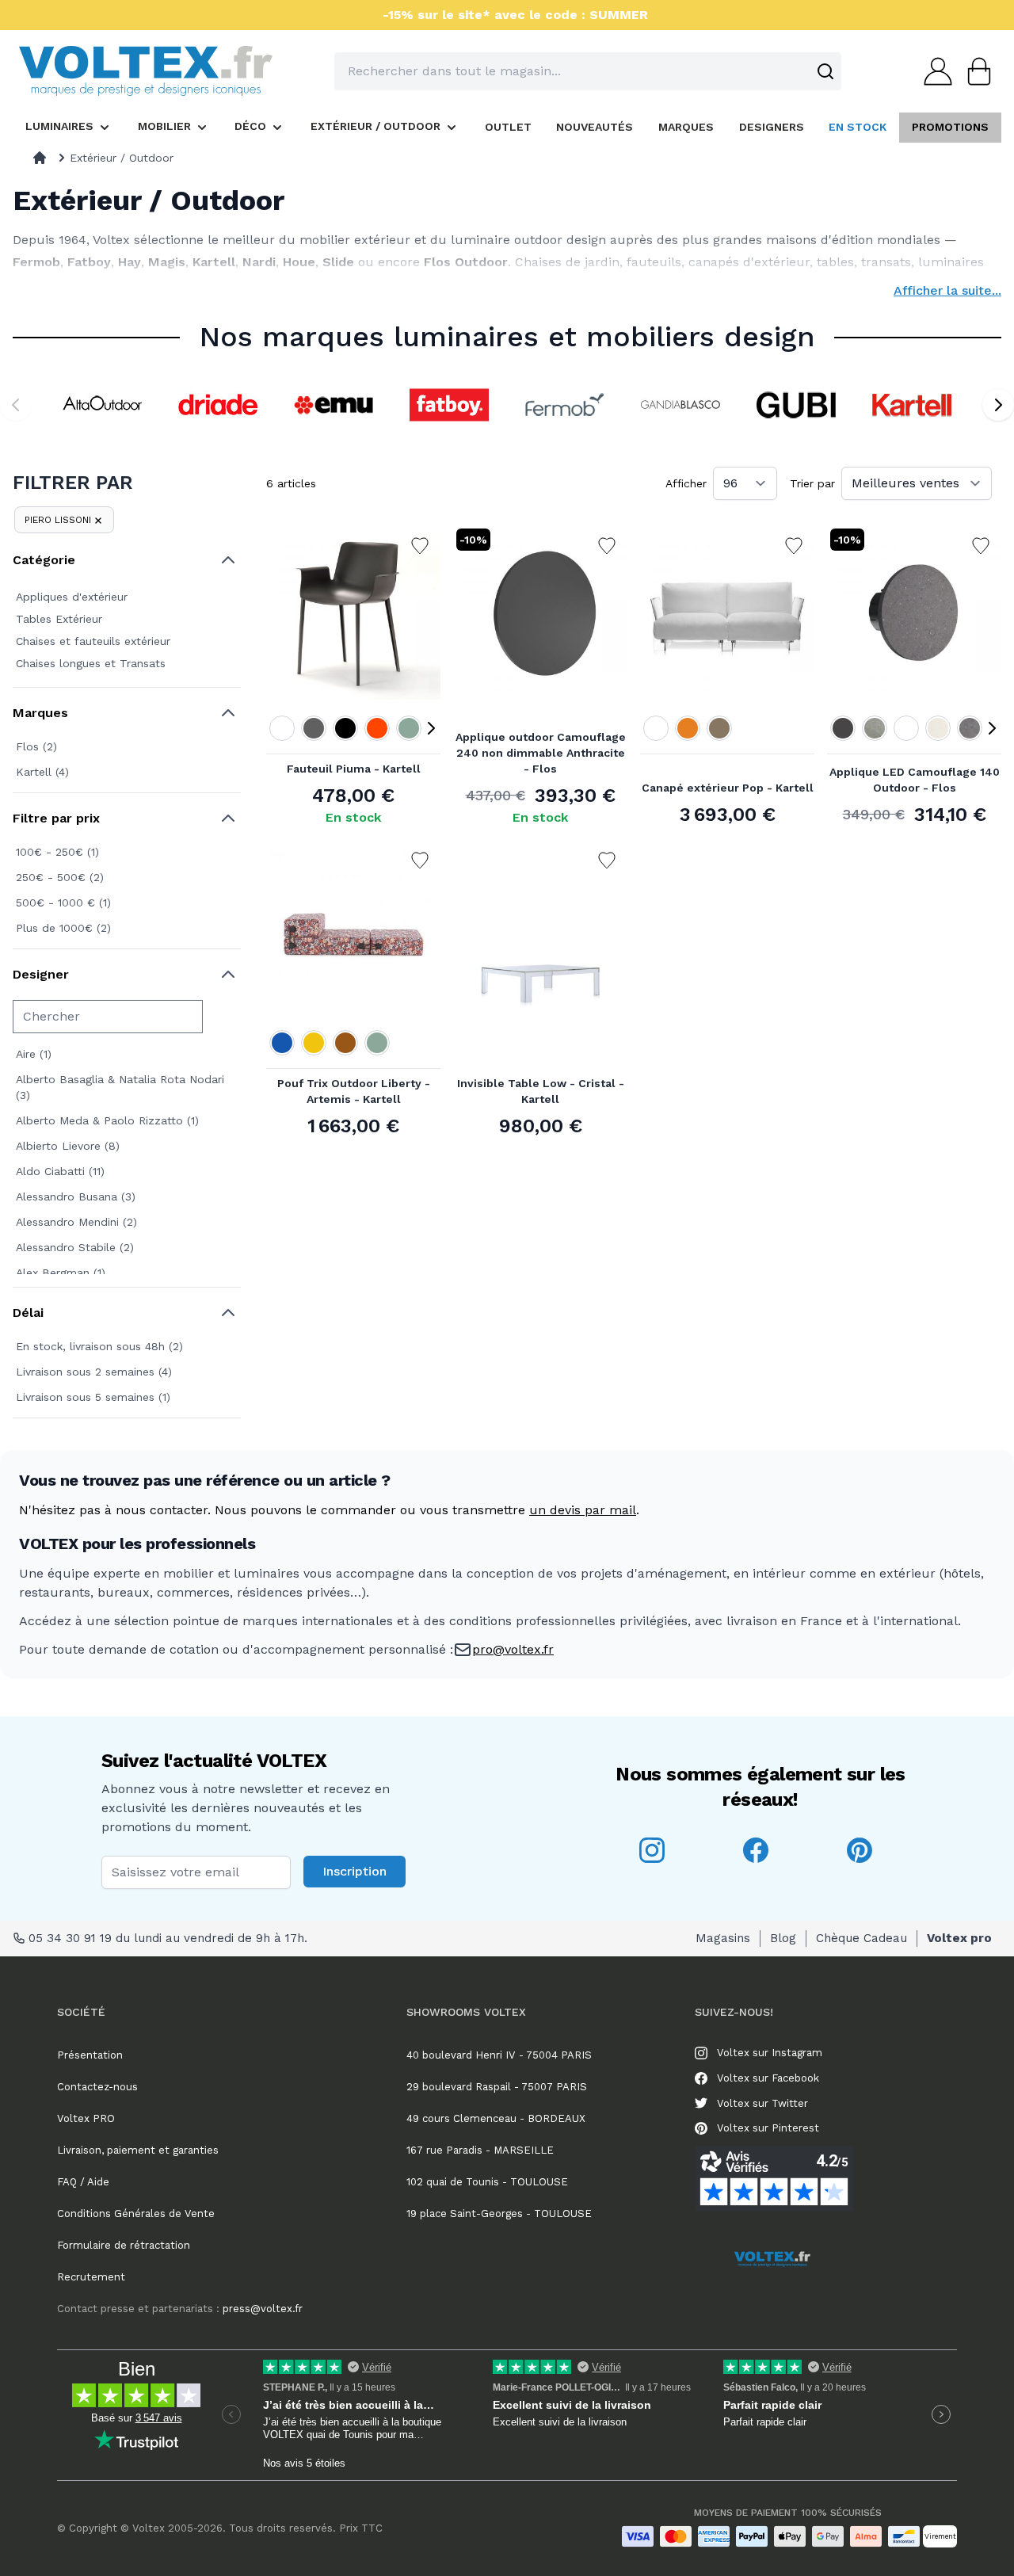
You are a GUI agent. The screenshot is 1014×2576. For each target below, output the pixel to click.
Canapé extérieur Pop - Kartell (728, 788)
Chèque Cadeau (862, 1938)
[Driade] (218, 405)
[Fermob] (565, 405)
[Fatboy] (449, 405)
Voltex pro (959, 1938)
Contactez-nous (97, 2087)
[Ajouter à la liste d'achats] (420, 546)
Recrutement (91, 2277)
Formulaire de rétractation (124, 2245)
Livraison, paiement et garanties (138, 2150)
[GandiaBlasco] (680, 405)
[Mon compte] (933, 71)
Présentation (90, 2055)
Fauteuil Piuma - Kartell (354, 769)
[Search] (825, 71)
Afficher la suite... (947, 290)
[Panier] (974, 71)
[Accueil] (40, 158)
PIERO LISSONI (58, 520)
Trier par (812, 483)
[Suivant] (998, 405)
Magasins (723, 1938)
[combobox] (588, 71)
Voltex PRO (86, 2118)
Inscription (355, 1871)
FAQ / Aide (83, 2182)
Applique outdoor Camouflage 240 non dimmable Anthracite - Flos (541, 753)
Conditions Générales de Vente (136, 2213)
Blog (783, 1938)
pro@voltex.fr (513, 1649)
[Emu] (334, 405)
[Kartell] (912, 405)
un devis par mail (583, 1510)
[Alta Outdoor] (102, 405)
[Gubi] (796, 405)
